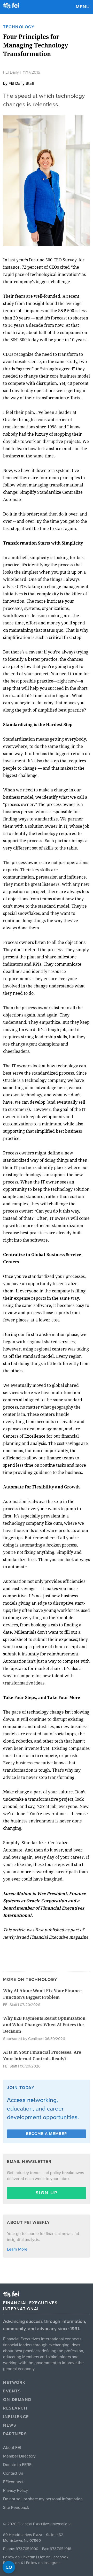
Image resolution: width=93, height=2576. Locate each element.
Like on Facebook (53, 2557)
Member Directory (19, 2456)
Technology (19, 27)
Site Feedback (16, 2508)
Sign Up (47, 2193)
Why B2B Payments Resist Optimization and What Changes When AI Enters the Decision (44, 2025)
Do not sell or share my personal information (43, 2499)
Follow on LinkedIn (19, 2557)
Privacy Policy (16, 2490)
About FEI (12, 2448)
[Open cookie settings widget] (9, 2567)
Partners (15, 2434)
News (10, 2425)
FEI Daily (11, 72)
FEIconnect (13, 2482)
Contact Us (13, 2473)
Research (15, 2408)
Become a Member (47, 2134)
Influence (16, 2417)
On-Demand (17, 2400)
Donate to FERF (17, 2465)
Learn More (17, 2249)
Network (14, 2383)
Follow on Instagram (43, 2563)
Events (12, 2391)
